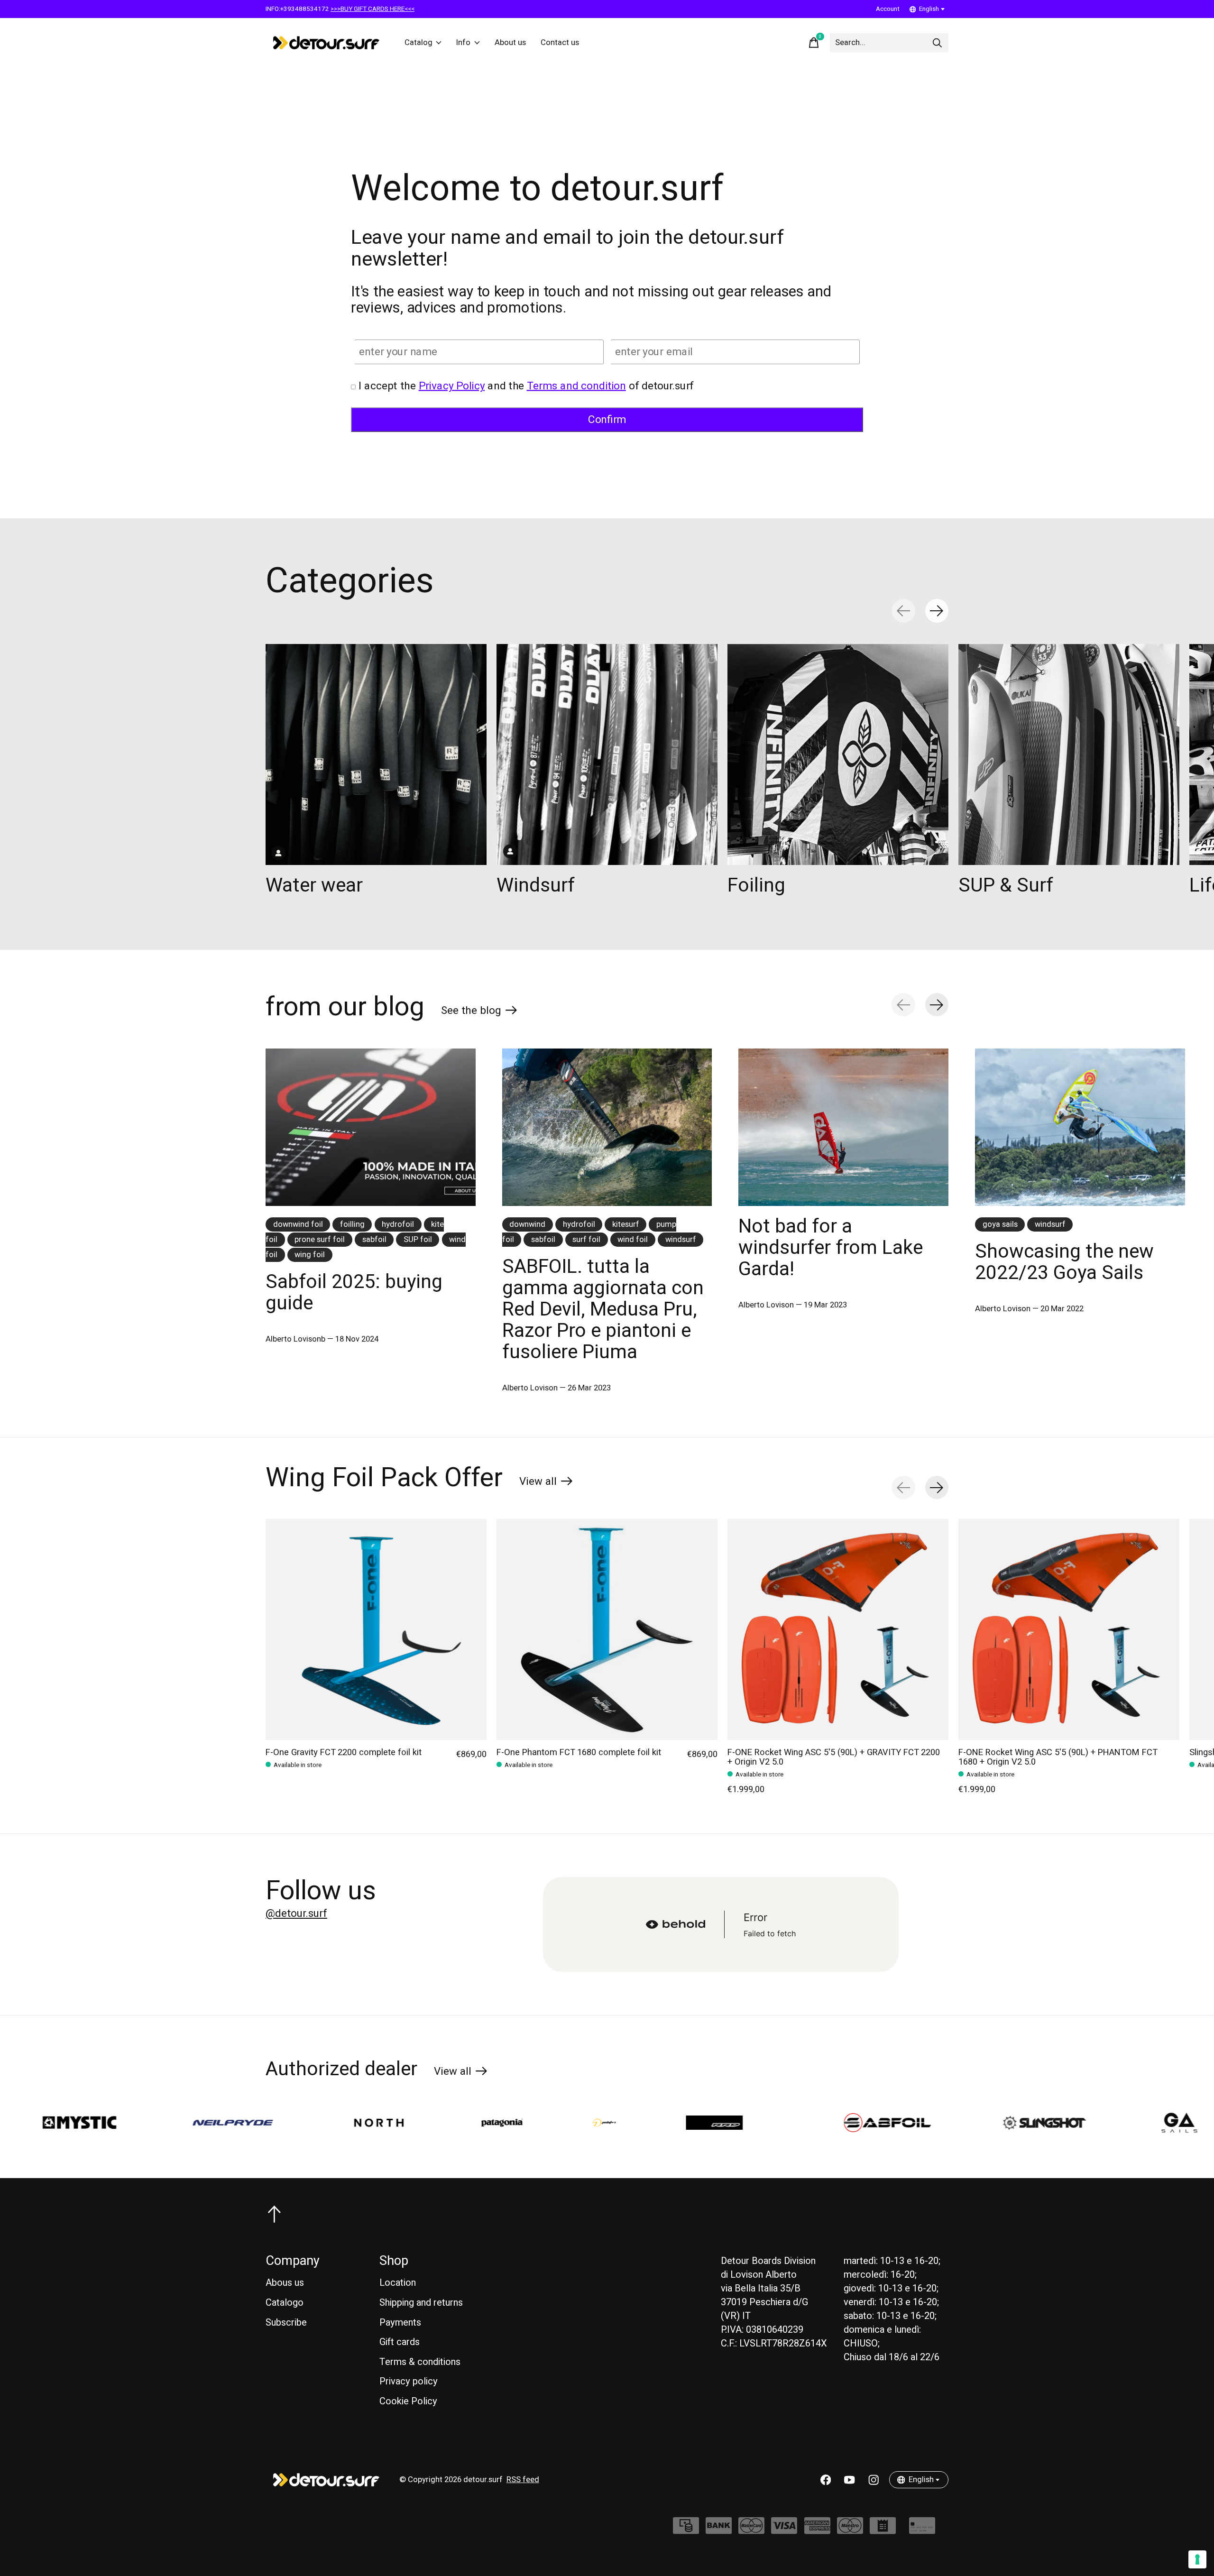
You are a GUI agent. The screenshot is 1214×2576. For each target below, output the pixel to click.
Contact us (560, 43)
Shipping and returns (421, 2303)
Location (398, 2283)
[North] (200, 2123)
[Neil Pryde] (54, 2123)
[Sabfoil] (709, 2123)
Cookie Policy (408, 2401)
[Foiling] (838, 754)
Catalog (418, 43)
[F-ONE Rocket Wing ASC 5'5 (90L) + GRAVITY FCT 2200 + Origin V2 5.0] (838, 1629)
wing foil (310, 1255)
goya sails (1000, 1224)
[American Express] (817, 2530)
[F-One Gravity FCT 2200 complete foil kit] (376, 1629)
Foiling (756, 885)
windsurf (681, 1240)
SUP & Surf (1006, 885)
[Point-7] (426, 2123)
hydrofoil (398, 1224)
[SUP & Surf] (1069, 754)
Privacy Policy (452, 386)
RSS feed (523, 2480)
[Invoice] (883, 2530)
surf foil (586, 1240)
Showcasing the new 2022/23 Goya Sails (1064, 1262)
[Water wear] (376, 754)
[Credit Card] (922, 2530)
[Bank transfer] (719, 2530)
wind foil (633, 1240)
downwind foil (298, 1224)
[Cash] (686, 2530)
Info (463, 43)
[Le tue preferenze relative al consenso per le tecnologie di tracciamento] (1197, 2559)
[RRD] (552, 2123)
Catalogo (285, 2303)
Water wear (314, 885)
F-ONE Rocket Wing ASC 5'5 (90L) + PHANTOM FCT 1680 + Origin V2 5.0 (1058, 1757)
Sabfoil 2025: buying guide (354, 1293)
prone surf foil (320, 1240)
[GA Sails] (1001, 2123)
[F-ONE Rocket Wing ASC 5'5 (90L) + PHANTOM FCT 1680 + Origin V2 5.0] (1069, 1629)
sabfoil (374, 1240)
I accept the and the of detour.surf (526, 386)
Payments (400, 2323)
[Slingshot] (867, 2123)
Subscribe (286, 2323)
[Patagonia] (324, 2123)
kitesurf (626, 1224)
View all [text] (546, 1483)
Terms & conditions (420, 2362)
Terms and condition (576, 386)
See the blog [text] (479, 1012)
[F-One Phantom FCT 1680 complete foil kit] (607, 1629)
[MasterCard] (751, 2530)
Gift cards (400, 2342)
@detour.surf (296, 1914)
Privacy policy (409, 2381)
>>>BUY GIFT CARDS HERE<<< (372, 9)
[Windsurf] (607, 754)
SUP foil (418, 1240)
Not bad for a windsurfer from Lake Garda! (831, 1248)
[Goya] (1119, 2123)
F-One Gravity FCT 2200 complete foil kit (344, 1753)
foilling (352, 1224)
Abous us (285, 2283)
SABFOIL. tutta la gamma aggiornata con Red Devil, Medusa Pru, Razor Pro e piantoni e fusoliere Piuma (603, 1309)
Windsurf (536, 885)
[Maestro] (850, 2530)
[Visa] (784, 2530)
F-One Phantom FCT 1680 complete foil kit (579, 1753)
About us (510, 43)
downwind (527, 1224)
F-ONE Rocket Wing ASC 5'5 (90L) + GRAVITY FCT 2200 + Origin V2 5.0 (834, 1757)
